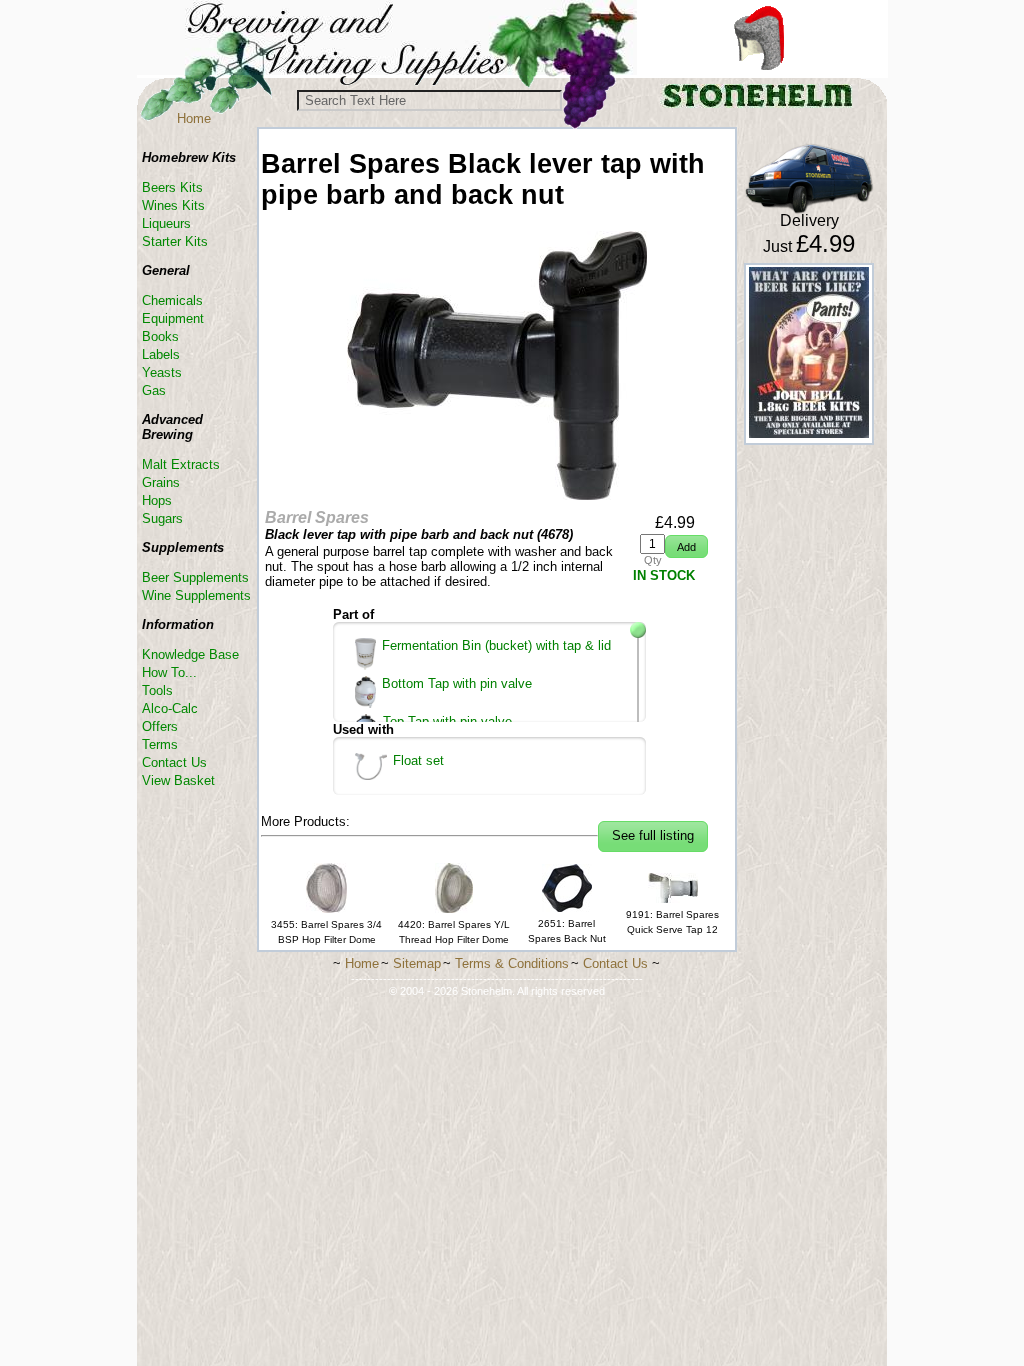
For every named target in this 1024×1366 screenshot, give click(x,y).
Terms (160, 744)
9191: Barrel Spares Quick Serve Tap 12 (672, 922)
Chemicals (172, 300)
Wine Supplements (196, 595)
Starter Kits (175, 241)
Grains (161, 482)
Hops (157, 500)
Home (194, 118)
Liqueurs (166, 223)
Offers (160, 726)
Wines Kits (173, 205)
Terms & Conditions (512, 963)
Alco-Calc (170, 708)
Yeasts (162, 372)
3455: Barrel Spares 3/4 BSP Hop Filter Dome (326, 932)
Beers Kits (172, 187)
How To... (169, 672)
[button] (686, 546)
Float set (418, 760)
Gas (154, 390)
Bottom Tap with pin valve (457, 683)
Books (160, 336)
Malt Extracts (181, 464)
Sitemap (417, 963)
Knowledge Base (190, 654)
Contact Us (174, 762)
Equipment (173, 318)
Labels (161, 354)
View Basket (178, 780)
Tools (157, 690)
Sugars (162, 518)
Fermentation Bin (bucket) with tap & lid (496, 645)
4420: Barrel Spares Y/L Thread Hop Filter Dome (454, 932)
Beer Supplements (195, 577)
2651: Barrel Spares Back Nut (567, 931)
